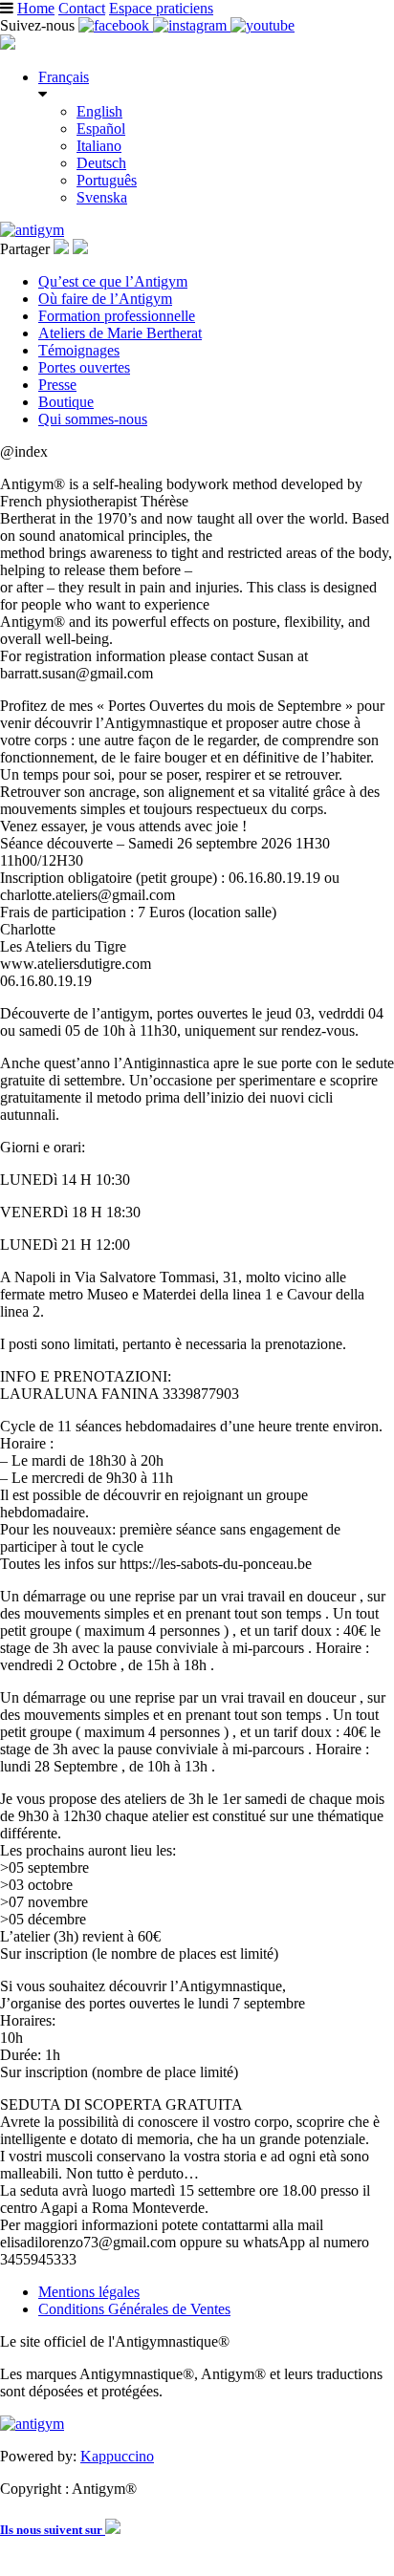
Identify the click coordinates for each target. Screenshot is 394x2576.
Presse (57, 385)
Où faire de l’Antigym (105, 299)
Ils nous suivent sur (53, 2530)
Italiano (99, 146)
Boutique (66, 402)
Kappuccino (117, 2456)
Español (101, 129)
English (99, 111)
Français (64, 77)
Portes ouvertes (84, 367)
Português (107, 180)
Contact (82, 8)
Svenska (102, 197)
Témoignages (79, 350)
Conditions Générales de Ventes (134, 2309)
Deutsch (101, 163)
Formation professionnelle (117, 316)
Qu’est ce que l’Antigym (113, 281)
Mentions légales (89, 2292)
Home (36, 8)
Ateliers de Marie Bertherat (120, 333)
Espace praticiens (161, 8)
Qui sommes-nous (93, 419)
